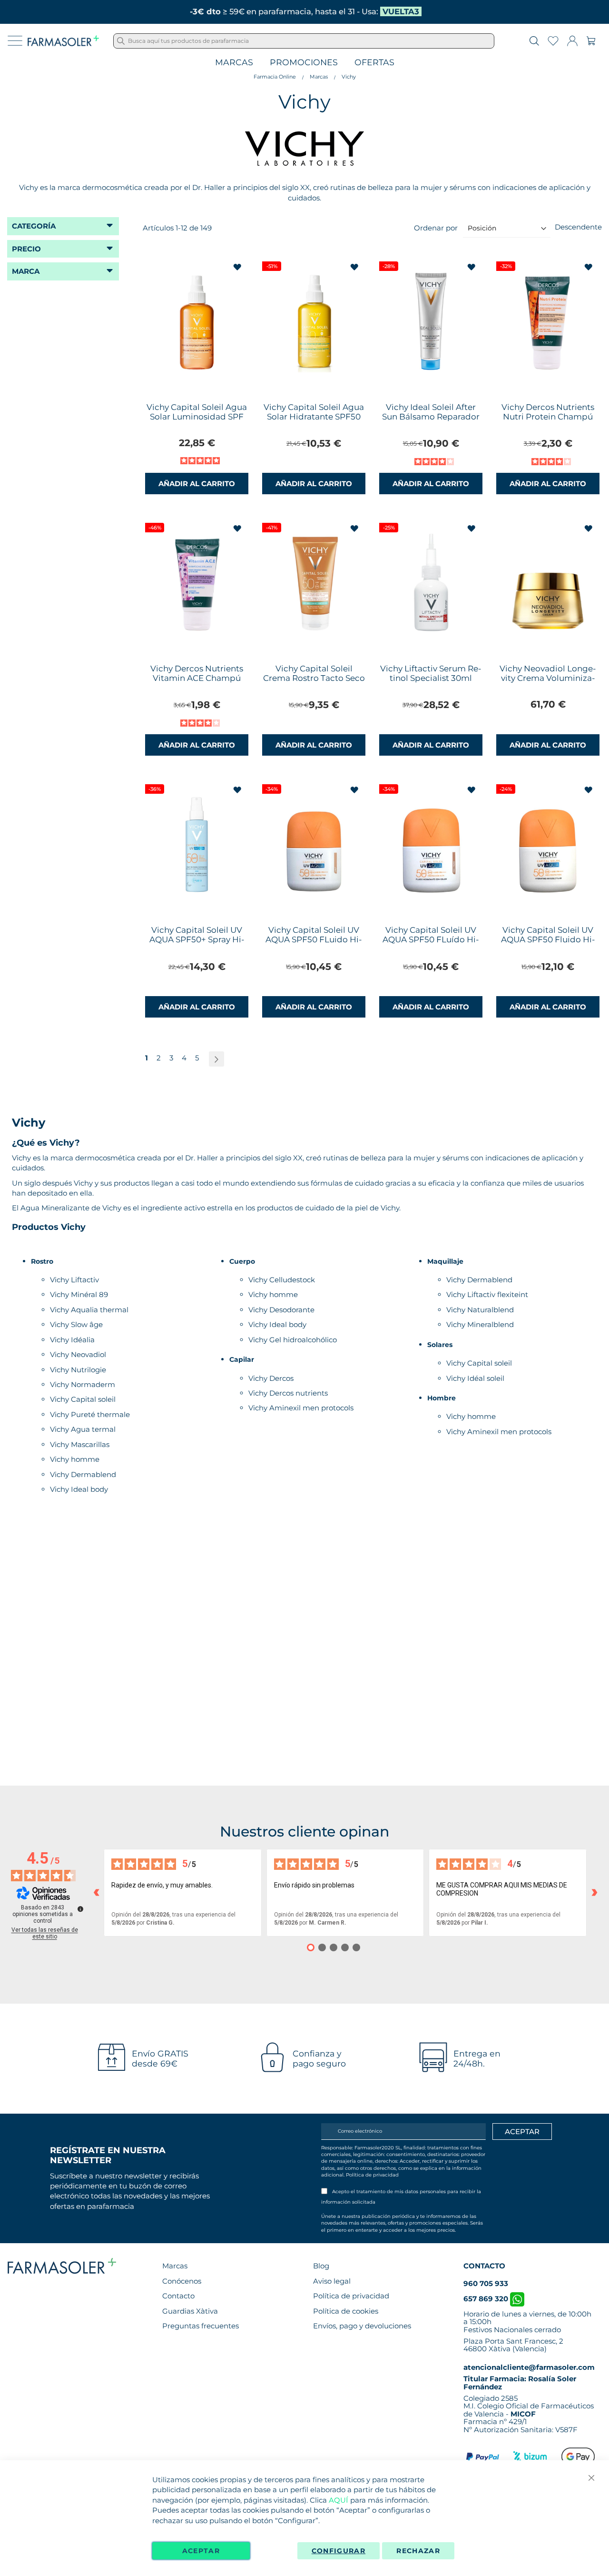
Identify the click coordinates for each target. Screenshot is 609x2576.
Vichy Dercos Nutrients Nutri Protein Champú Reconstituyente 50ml (548, 417)
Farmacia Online (275, 77)
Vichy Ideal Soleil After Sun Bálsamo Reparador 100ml (431, 417)
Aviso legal (332, 2281)
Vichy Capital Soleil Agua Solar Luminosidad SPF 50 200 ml (197, 417)
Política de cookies (346, 2311)
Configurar (339, 2551)
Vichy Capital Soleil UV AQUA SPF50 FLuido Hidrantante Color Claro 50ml (314, 944)
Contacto (178, 2296)
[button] (238, 267)
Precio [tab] (26, 249)
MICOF (523, 2414)
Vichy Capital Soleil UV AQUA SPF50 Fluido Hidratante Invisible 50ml (548, 939)
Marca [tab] (26, 271)
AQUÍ (339, 2500)
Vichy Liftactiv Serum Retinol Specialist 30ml (431, 673)
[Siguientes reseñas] (594, 1893)
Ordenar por (436, 228)
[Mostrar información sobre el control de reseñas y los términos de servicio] (80, 1909)
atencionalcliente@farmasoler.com (529, 2367)
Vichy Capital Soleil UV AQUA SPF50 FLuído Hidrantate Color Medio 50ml (431, 944)
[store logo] (63, 41)
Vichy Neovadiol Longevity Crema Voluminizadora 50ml (548, 678)
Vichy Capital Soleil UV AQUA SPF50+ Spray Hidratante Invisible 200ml (197, 939)
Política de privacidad (372, 2175)
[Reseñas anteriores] (96, 1893)
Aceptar (201, 2551)
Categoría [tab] (34, 226)
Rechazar (418, 2551)
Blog (321, 2266)
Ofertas (374, 63)
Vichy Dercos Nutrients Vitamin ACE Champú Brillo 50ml (197, 678)
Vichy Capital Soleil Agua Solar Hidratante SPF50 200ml (314, 417)
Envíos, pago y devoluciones (362, 2326)
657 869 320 (487, 2299)
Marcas (234, 63)
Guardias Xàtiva (190, 2311)
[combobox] (304, 41)
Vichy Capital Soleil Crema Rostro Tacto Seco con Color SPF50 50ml (314, 678)
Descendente (578, 227)
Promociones (304, 63)
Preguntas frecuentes (201, 2326)
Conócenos (182, 2281)
